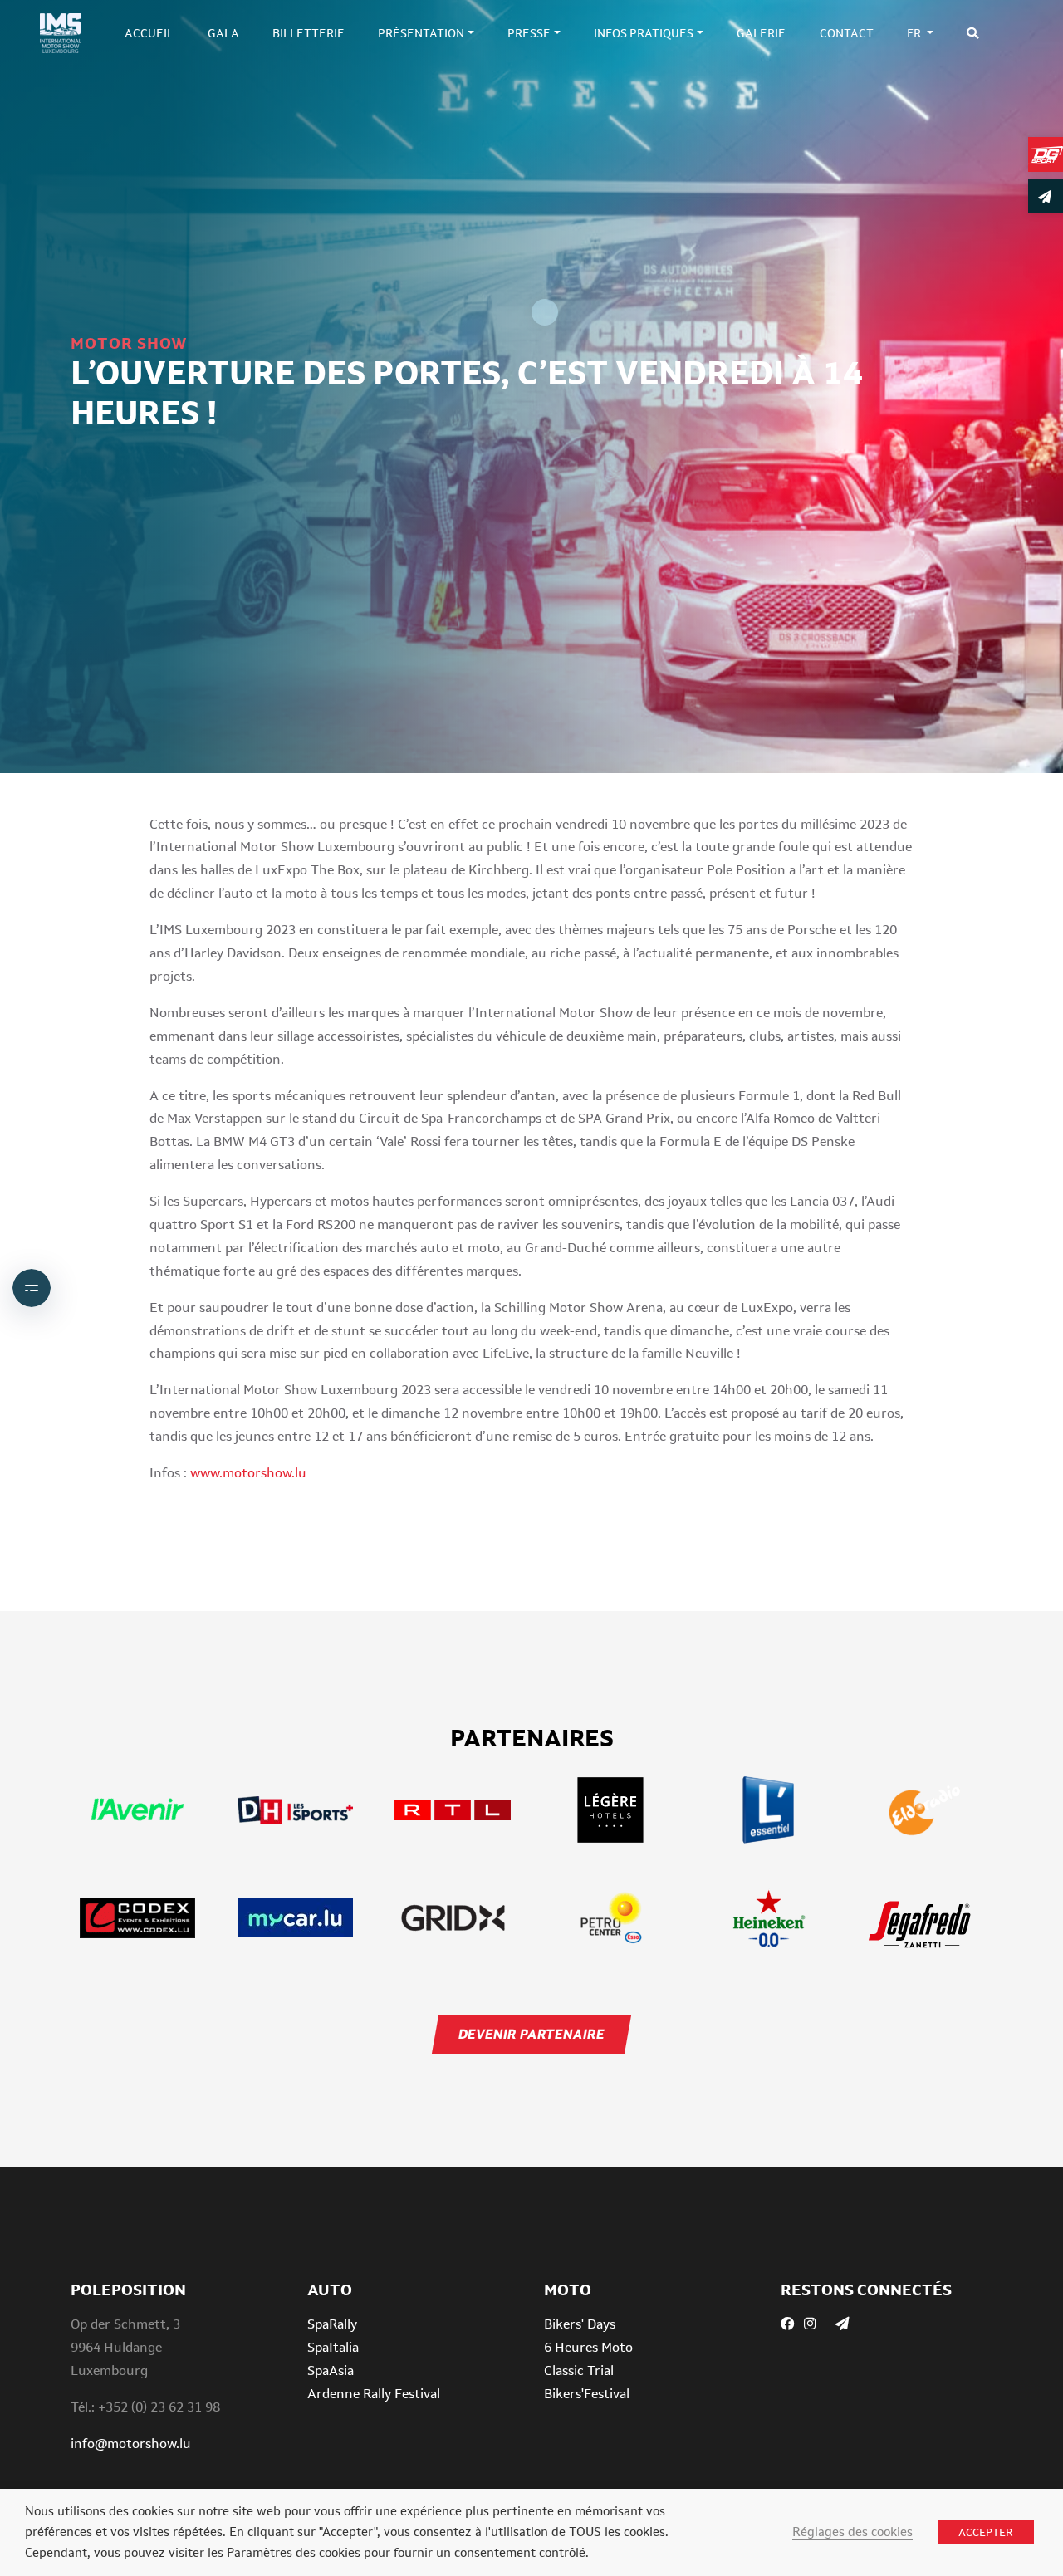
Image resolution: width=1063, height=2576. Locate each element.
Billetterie (309, 33)
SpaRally (332, 2324)
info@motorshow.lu (131, 2444)
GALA (223, 33)
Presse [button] (529, 33)
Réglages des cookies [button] (852, 2532)
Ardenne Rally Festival (374, 2394)
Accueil (149, 33)
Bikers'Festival (587, 2394)
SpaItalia (333, 2347)
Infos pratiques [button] (644, 33)
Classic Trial (579, 2370)
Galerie (761, 33)
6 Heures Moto (588, 2347)
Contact (847, 33)
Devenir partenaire (531, 2034)
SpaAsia (331, 2370)
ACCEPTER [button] (986, 2532)
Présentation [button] (421, 33)
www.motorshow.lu (248, 1473)
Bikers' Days (580, 2324)
